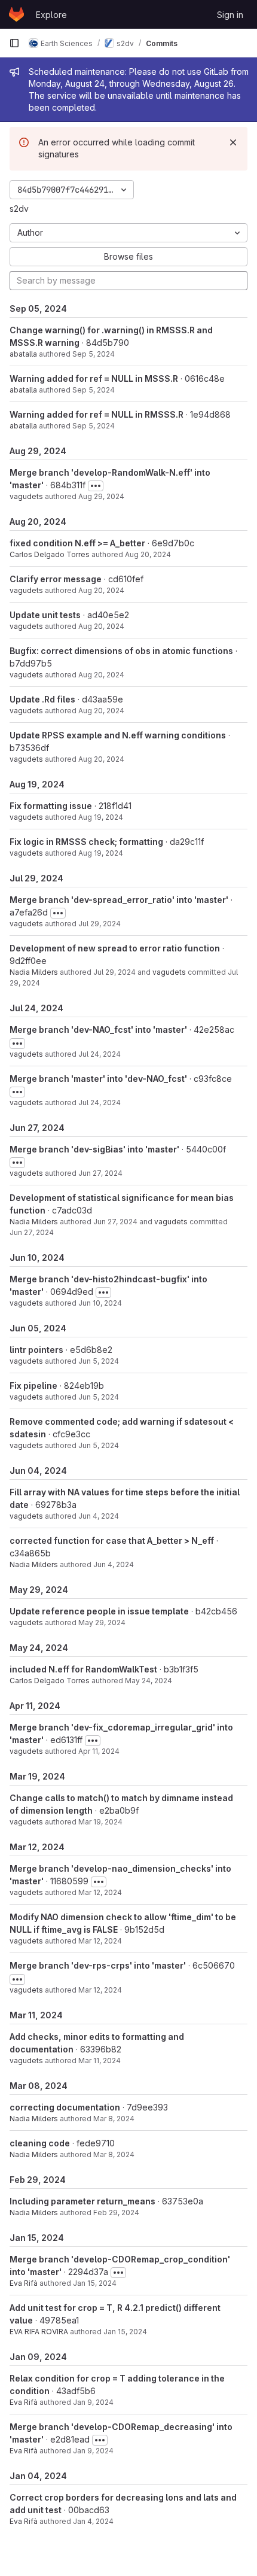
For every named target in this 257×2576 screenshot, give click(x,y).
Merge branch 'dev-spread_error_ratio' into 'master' (119, 900)
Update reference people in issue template (99, 1611)
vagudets (26, 496)
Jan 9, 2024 (93, 2402)
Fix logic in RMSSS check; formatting (86, 842)
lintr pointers (36, 1350)
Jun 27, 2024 (100, 1173)
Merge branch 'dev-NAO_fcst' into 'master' (98, 1030)
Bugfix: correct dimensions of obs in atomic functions (121, 651)
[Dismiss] (233, 142)
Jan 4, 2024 (93, 2521)
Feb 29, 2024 (116, 2212)
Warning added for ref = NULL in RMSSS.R (97, 414)
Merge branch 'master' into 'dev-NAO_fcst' (98, 1079)
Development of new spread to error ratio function (115, 948)
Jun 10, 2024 (100, 1303)
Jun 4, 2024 (99, 1516)
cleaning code (40, 2143)
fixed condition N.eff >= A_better (77, 543)
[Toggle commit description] (96, 486)
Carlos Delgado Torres (50, 554)
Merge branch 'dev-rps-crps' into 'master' (98, 1965)
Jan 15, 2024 (95, 2283)
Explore (51, 15)
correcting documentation (65, 2107)
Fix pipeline (33, 1386)
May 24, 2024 (149, 1681)
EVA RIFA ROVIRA (39, 2332)
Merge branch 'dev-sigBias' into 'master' (94, 1149)
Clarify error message (56, 579)
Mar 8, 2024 (114, 2119)
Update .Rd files (42, 699)
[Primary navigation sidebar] (14, 43)
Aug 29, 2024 (101, 496)
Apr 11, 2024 (99, 1751)
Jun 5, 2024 (99, 1361)
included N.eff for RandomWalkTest (83, 1669)
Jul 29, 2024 (100, 924)
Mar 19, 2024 (100, 1822)
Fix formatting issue (51, 806)
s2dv (19, 209)
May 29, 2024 (102, 1622)
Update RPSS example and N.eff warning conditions (118, 735)
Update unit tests (45, 615)
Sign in (230, 15)
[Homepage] (16, 14)
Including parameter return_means (82, 2201)
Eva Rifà (24, 2283)
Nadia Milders (34, 972)
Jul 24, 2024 (100, 1054)
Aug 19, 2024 (101, 817)
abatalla (23, 354)
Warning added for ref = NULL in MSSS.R (94, 378)
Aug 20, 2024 (148, 554)
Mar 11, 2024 (100, 2061)
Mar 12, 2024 (100, 1892)
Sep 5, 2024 (94, 354)
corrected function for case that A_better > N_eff (112, 1541)
